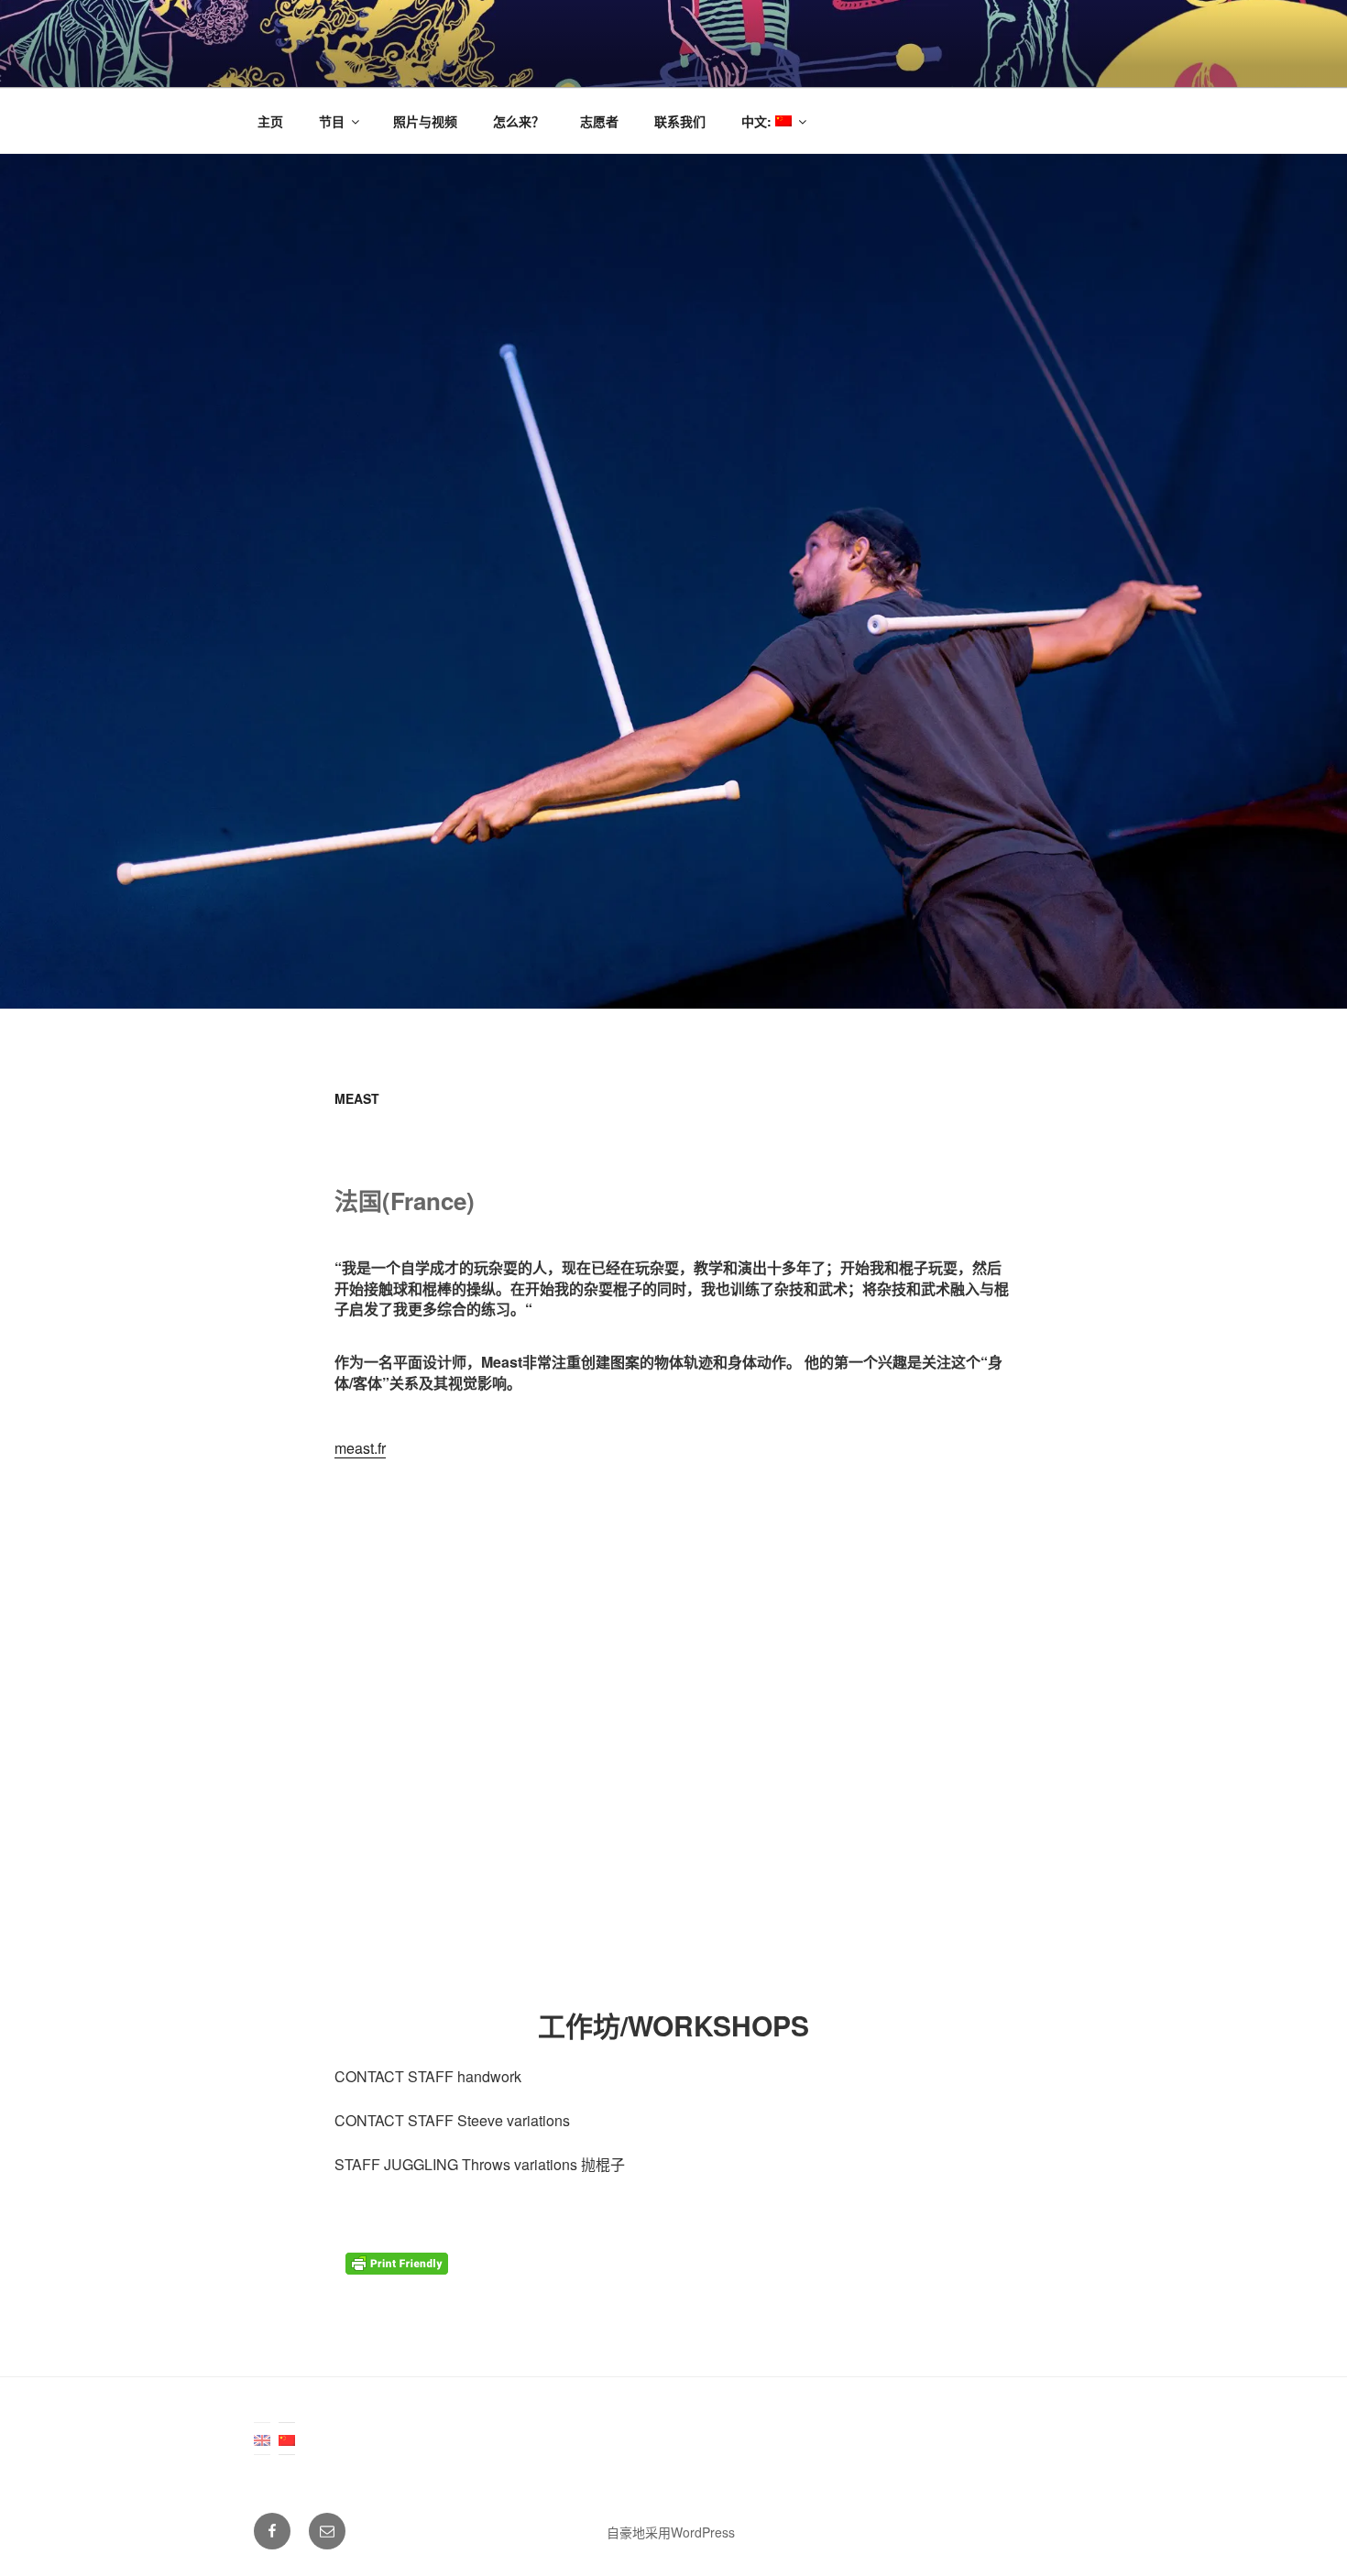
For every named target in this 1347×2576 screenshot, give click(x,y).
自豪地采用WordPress (671, 2532)
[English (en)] (262, 2439)
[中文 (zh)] (287, 2439)
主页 (270, 121)
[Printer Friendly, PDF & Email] (400, 2269)
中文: (758, 121)
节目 (332, 121)
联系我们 (680, 121)
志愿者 (599, 121)
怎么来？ (519, 121)
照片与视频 (425, 121)
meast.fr (360, 1448)
